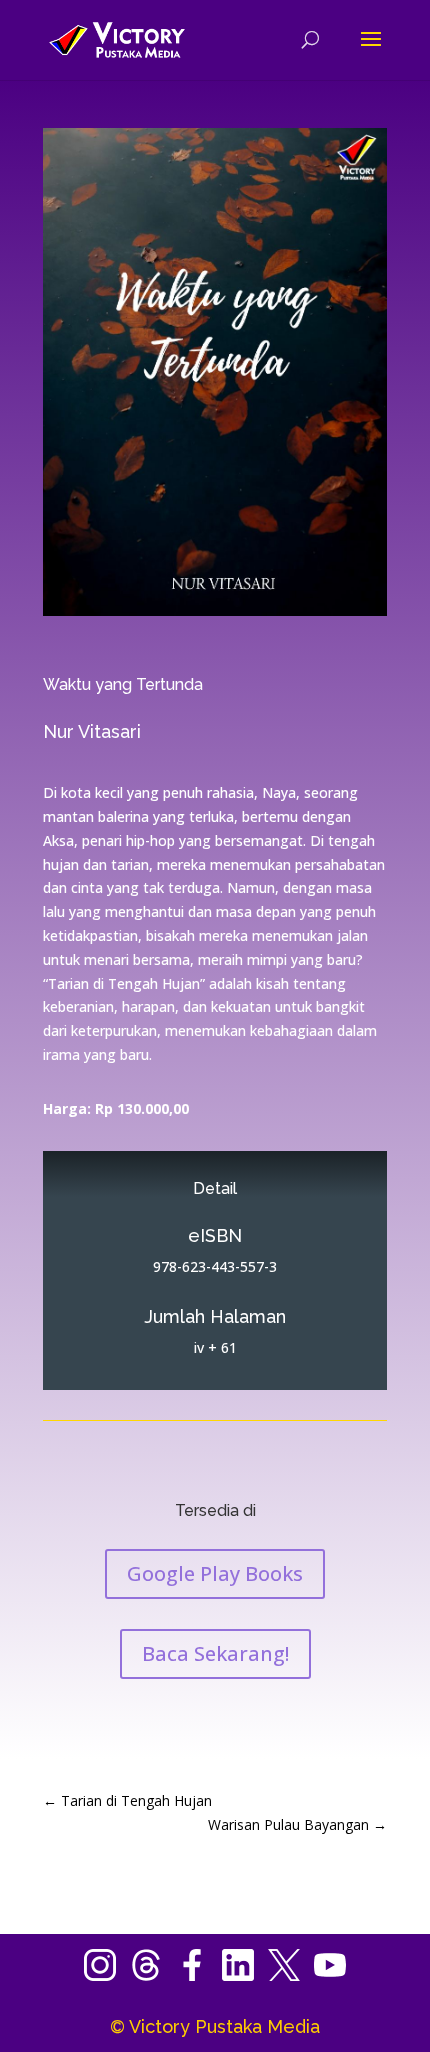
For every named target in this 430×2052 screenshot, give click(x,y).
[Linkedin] (245, 1975)
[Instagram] (107, 1975)
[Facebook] (199, 1975)
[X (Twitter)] (291, 1975)
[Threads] (153, 1975)
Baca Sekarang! (215, 1653)
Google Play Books (215, 1573)
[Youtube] (330, 1975)
